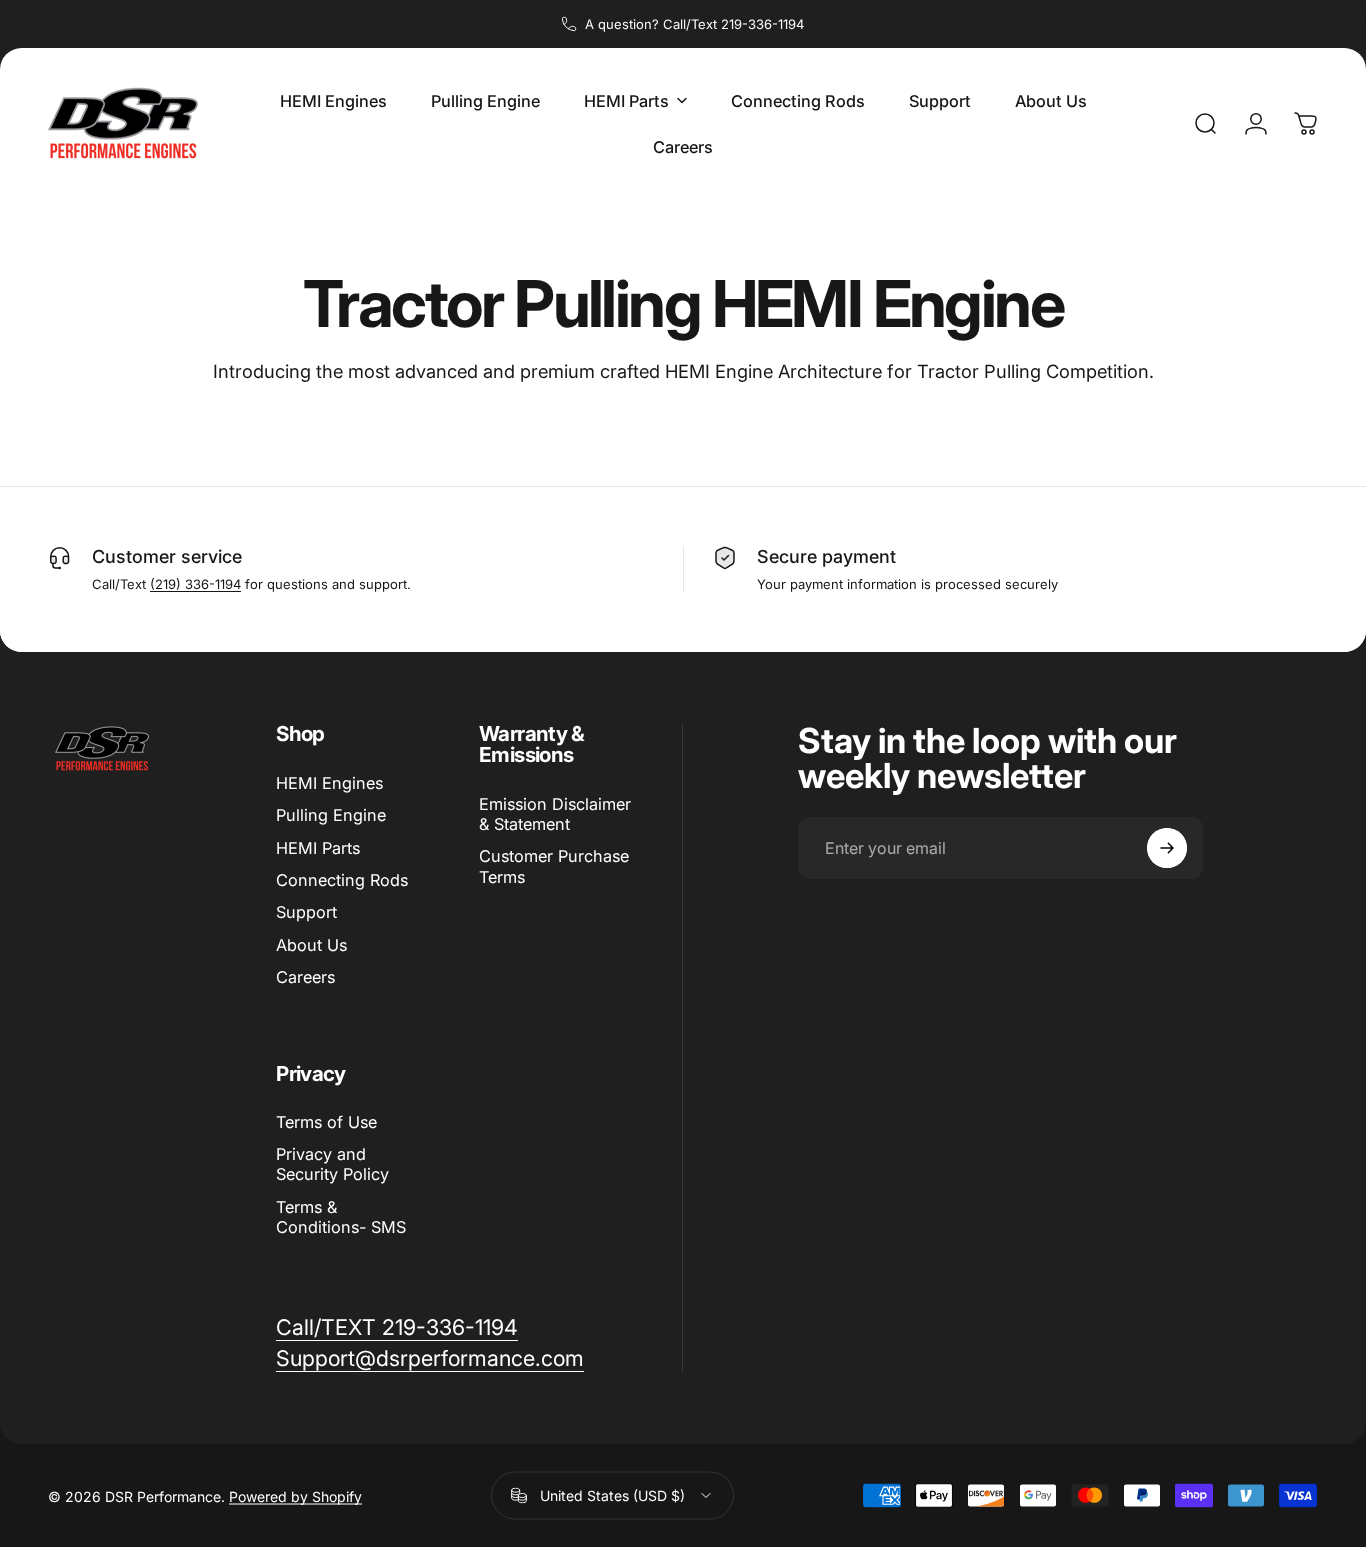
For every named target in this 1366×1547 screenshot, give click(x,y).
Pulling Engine (331, 815)
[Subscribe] (1167, 848)
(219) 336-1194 (195, 584)
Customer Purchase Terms (554, 866)
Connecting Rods (342, 880)
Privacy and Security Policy (332, 1165)
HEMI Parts (318, 848)
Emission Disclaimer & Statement (555, 814)
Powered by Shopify (295, 1495)
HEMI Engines (329, 783)
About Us (311, 945)
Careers (305, 977)
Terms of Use (326, 1122)
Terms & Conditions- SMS (341, 1217)
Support (306, 912)
